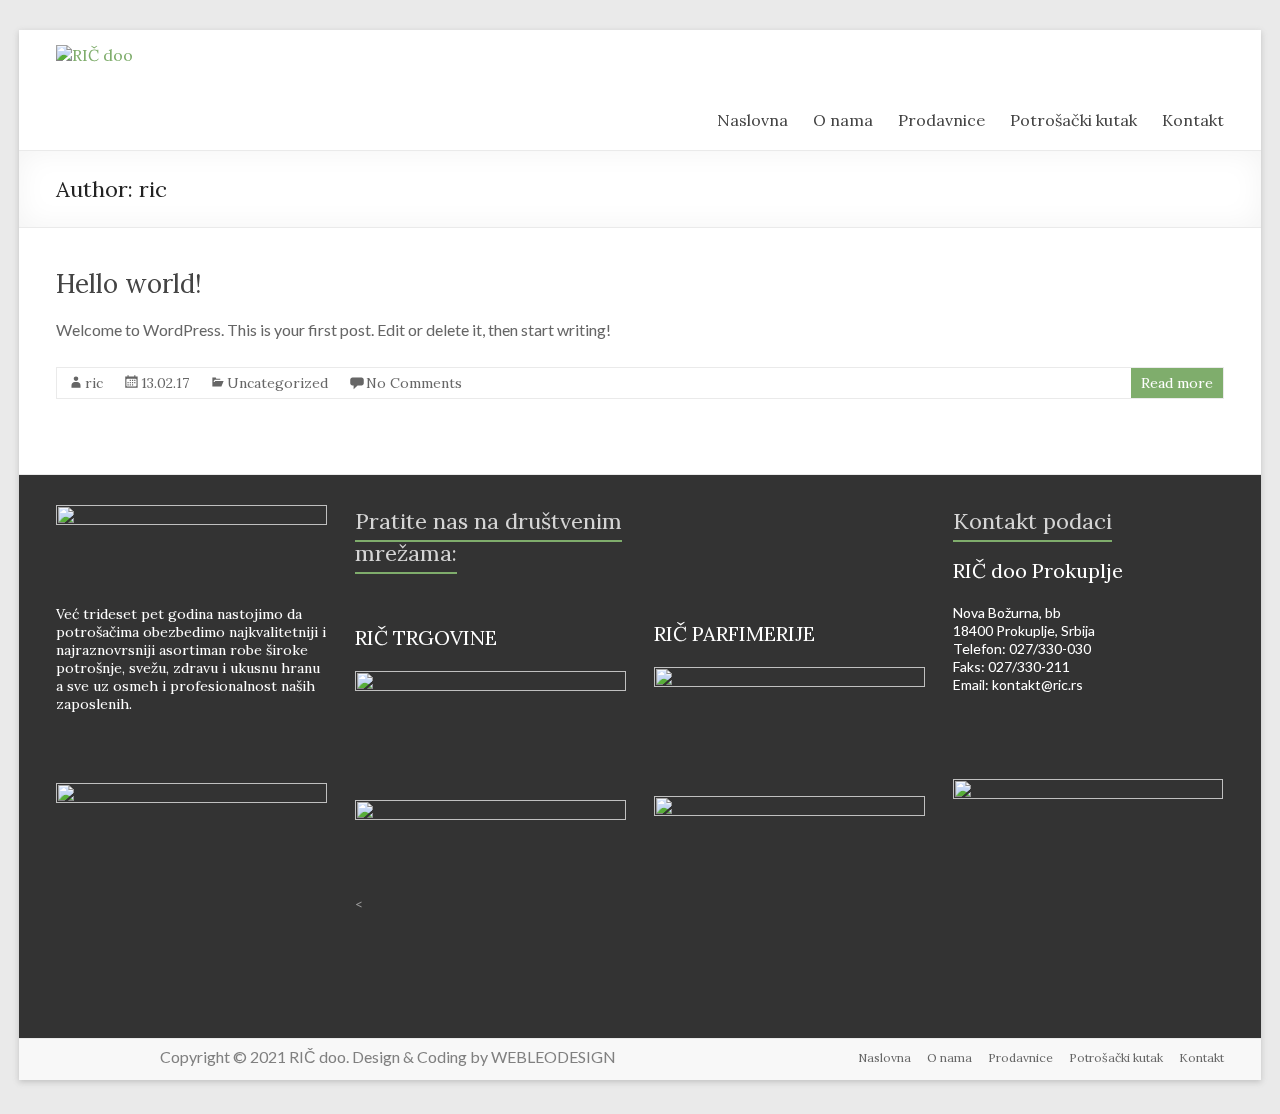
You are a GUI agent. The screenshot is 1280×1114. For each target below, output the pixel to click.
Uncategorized (277, 383)
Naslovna (884, 1057)
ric (94, 383)
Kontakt (1201, 1057)
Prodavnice (1020, 1057)
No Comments (414, 383)
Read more (1177, 383)
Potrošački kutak (1116, 1057)
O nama (949, 1057)
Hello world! (129, 283)
